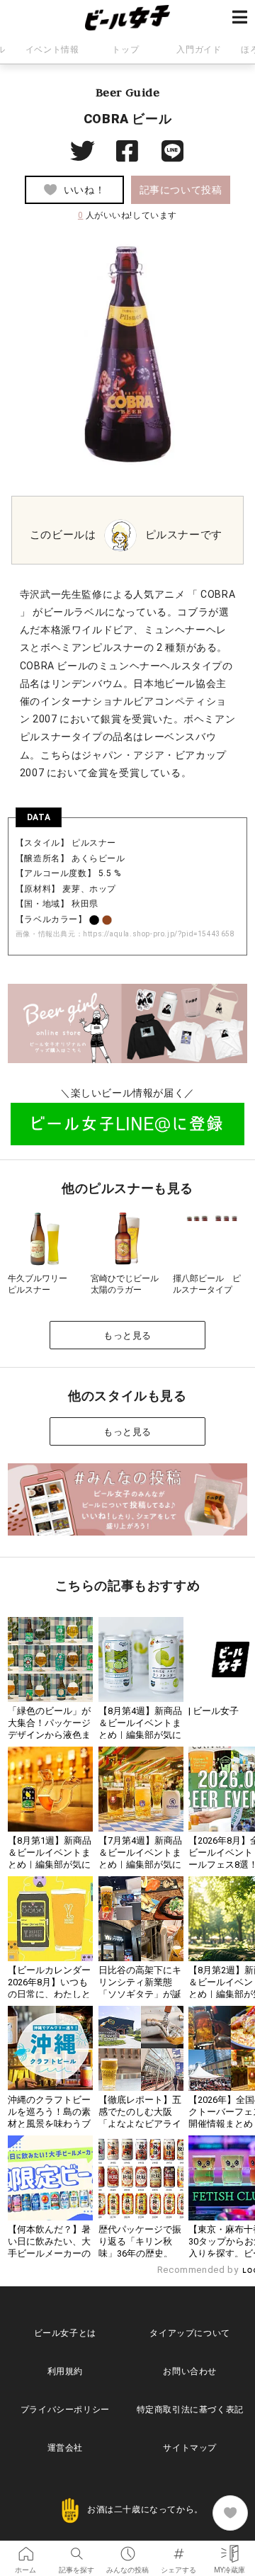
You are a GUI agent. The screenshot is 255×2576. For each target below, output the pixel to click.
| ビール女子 (214, 1711)
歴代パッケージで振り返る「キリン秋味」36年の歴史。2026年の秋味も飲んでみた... (141, 2253)
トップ (125, 50)
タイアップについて (189, 2333)
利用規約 (65, 2371)
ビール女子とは (65, 2333)
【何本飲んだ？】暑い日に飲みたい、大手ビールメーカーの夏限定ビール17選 (49, 2247)
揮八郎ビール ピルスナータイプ (207, 1284)
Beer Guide (128, 92)
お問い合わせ (190, 2371)
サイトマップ (190, 2448)
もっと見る (127, 1335)
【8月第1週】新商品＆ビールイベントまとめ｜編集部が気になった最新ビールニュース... (50, 1865)
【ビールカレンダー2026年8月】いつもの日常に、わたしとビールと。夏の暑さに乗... (49, 1994)
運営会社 (65, 2448)
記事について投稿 (181, 190)
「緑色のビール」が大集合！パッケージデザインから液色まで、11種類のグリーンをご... (50, 1735)
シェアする (178, 2549)
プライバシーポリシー (65, 2410)
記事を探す (76, 2549)
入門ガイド (199, 50)
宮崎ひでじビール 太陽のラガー (129, 1284)
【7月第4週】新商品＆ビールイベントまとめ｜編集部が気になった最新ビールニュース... (140, 1865)
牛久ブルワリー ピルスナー (42, 1284)
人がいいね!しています (127, 215)
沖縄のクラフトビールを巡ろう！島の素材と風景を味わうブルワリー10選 (49, 2118)
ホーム (25, 2549)
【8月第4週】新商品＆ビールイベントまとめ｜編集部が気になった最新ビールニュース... (140, 1735)
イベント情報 (52, 50)
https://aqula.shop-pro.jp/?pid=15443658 (159, 934)
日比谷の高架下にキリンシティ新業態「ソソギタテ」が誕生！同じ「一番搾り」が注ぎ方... (140, 1994)
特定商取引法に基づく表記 (190, 2410)
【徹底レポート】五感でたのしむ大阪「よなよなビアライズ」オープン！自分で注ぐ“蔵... (140, 2124)
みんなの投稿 (127, 2549)
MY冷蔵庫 (229, 2549)
